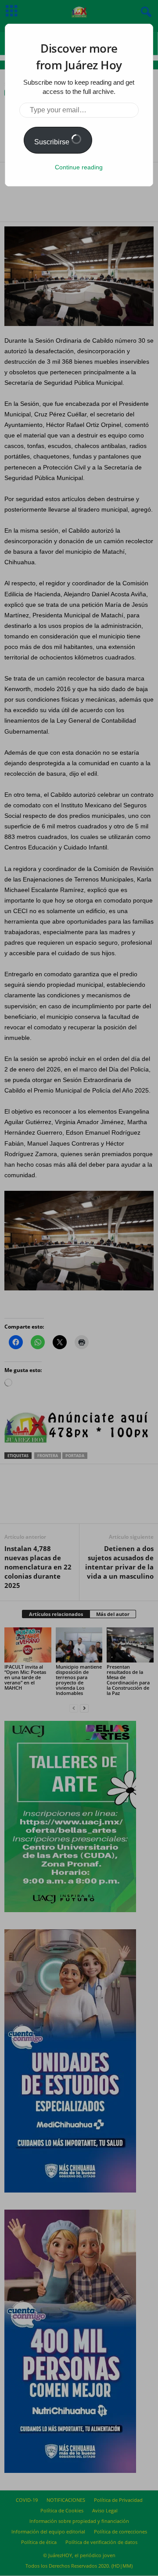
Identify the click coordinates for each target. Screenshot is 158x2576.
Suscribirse (53, 142)
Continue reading (79, 167)
